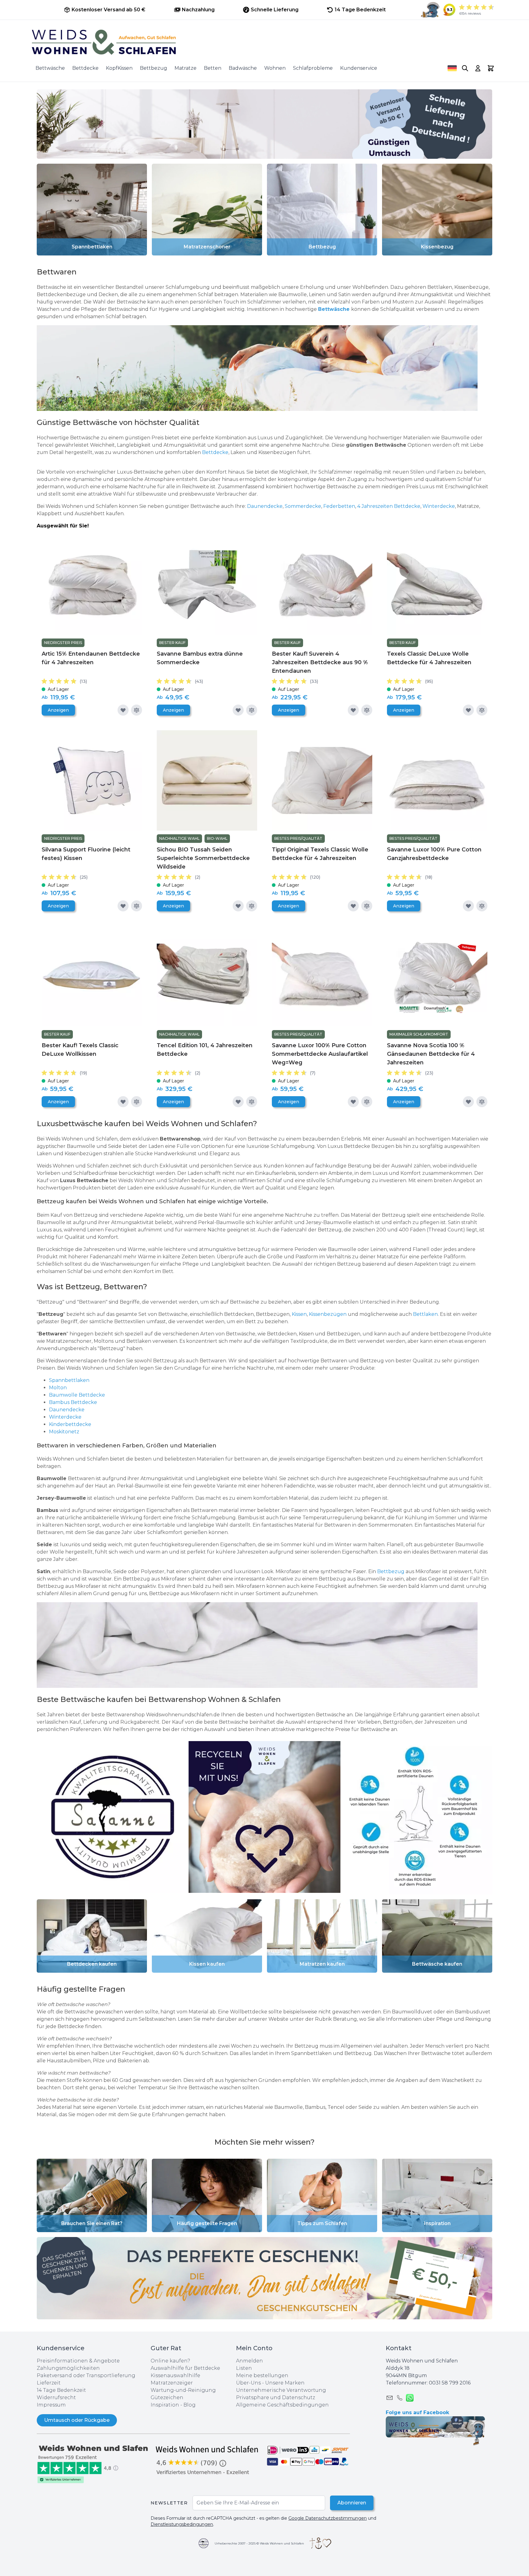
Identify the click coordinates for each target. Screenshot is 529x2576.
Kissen (299, 1314)
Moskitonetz (64, 1432)
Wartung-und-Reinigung (183, 2390)
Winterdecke (439, 506)
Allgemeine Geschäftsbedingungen (282, 2405)
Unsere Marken (285, 2383)
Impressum (51, 2405)
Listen (244, 2368)
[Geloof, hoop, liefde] (320, 2543)
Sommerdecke (303, 506)
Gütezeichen (167, 2397)
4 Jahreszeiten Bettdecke (389, 506)
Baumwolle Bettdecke (77, 1395)
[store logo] (264, 42)
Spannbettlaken (69, 1380)
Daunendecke (265, 506)
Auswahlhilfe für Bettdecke (185, 2368)
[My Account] (478, 68)
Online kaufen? (170, 2361)
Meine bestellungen (262, 2375)
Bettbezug (154, 68)
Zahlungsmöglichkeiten (68, 2368)
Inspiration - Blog (173, 2405)
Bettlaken (425, 1314)
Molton (58, 1388)
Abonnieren (352, 2503)
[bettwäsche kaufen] (264, 1645)
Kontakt (399, 2348)
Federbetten (339, 506)
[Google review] (208, 2460)
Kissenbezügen (328, 1314)
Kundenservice (359, 68)
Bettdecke (85, 68)
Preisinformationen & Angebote (78, 2361)
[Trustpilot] (94, 2464)
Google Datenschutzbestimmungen (328, 2518)
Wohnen (275, 68)
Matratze (186, 68)
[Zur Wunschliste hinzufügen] (123, 710)
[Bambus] (54, 445)
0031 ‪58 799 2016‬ (450, 2383)
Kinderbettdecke (71, 1424)
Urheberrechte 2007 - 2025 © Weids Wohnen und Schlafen (259, 2543)
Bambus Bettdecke (73, 1402)
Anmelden (249, 2361)
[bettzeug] (113, 1817)
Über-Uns (248, 2383)
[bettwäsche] (264, 368)
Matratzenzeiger (172, 2383)
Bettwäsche (50, 68)
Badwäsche (243, 68)
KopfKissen (119, 68)
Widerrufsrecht (56, 2397)
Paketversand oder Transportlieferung (86, 2375)
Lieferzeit (49, 2383)
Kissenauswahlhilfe (175, 2375)
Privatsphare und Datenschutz (276, 2397)
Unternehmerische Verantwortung (281, 2390)
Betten (213, 68)
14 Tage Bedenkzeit (61, 2390)
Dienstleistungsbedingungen (182, 2524)
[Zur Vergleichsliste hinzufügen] (137, 710)
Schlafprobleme (313, 68)
